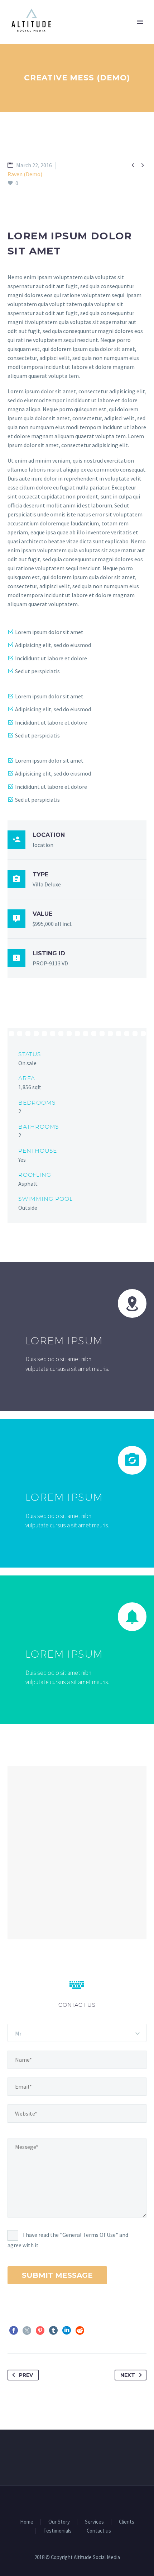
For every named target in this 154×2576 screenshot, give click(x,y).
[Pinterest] (40, 2331)
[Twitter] (27, 2331)
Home (27, 2522)
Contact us (99, 2531)
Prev (26, 2375)
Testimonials (57, 2531)
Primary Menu (140, 22)
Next (128, 2375)
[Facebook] (14, 2331)
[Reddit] (80, 2331)
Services (94, 2522)
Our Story (59, 2522)
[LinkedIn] (67, 2331)
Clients (127, 2522)
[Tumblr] (53, 2331)
